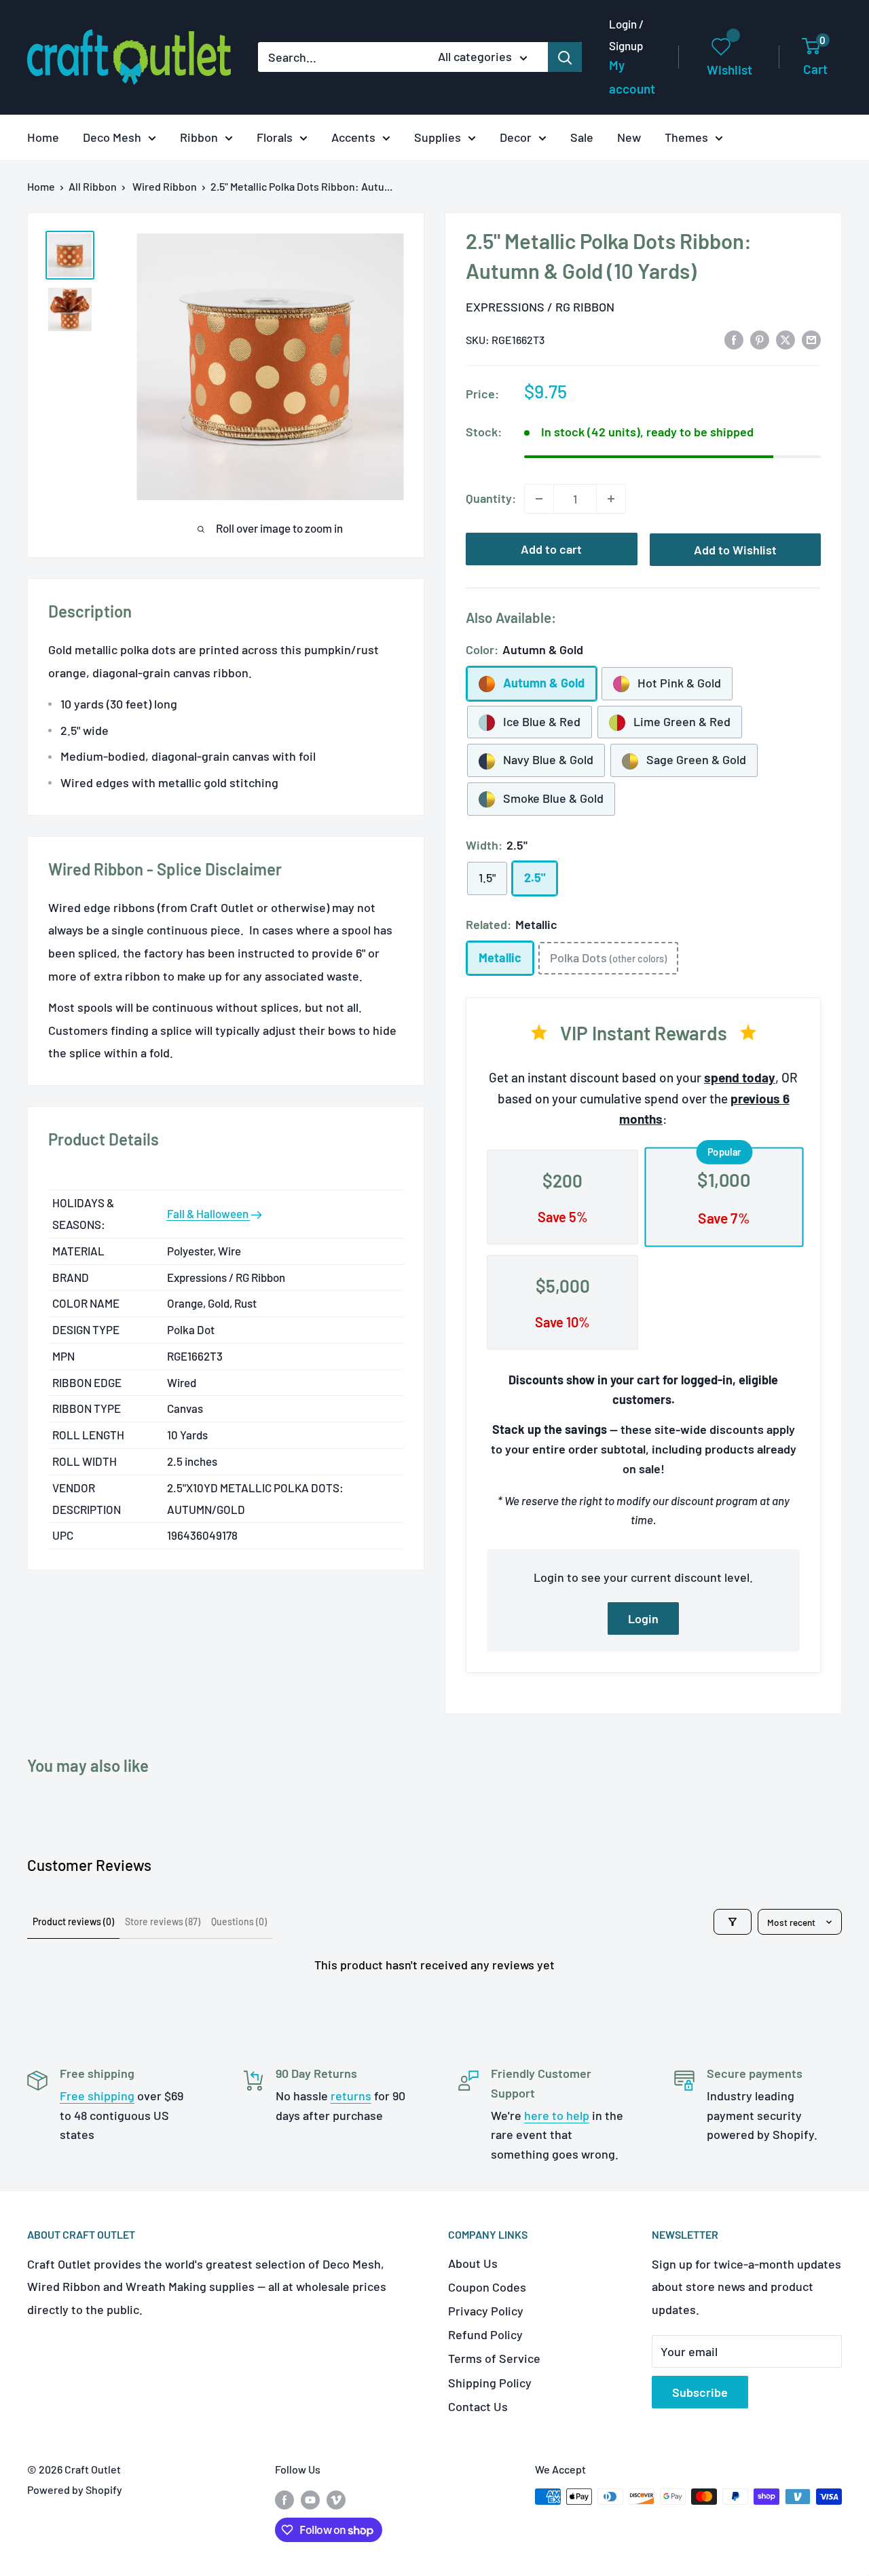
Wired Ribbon (165, 186)
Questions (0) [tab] (239, 1921)
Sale (582, 137)
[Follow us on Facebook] (284, 2499)
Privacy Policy (486, 2311)
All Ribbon (93, 186)
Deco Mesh (112, 137)
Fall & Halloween (209, 1213)
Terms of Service (494, 2358)
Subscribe (700, 2392)
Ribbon (199, 137)
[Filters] (733, 1922)
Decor (516, 137)
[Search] (565, 57)
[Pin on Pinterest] (760, 339)
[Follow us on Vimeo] (336, 2499)
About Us (473, 2263)
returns (351, 2096)
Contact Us (478, 2406)
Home (43, 137)
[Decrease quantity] (539, 499)
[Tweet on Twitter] (785, 339)
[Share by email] (811, 339)
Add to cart (551, 549)
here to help (557, 2115)
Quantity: (491, 498)
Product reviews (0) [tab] (73, 1921)
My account (632, 77)
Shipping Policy (490, 2383)
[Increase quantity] (611, 499)
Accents (353, 137)
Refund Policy (485, 2334)
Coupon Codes (487, 2287)
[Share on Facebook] (734, 339)
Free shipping (97, 2096)
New (629, 137)
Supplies (438, 137)
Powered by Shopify (75, 2489)
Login (643, 1618)
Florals (275, 137)
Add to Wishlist (735, 550)
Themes (686, 137)
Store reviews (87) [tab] (163, 1921)
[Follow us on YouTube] (310, 2499)
